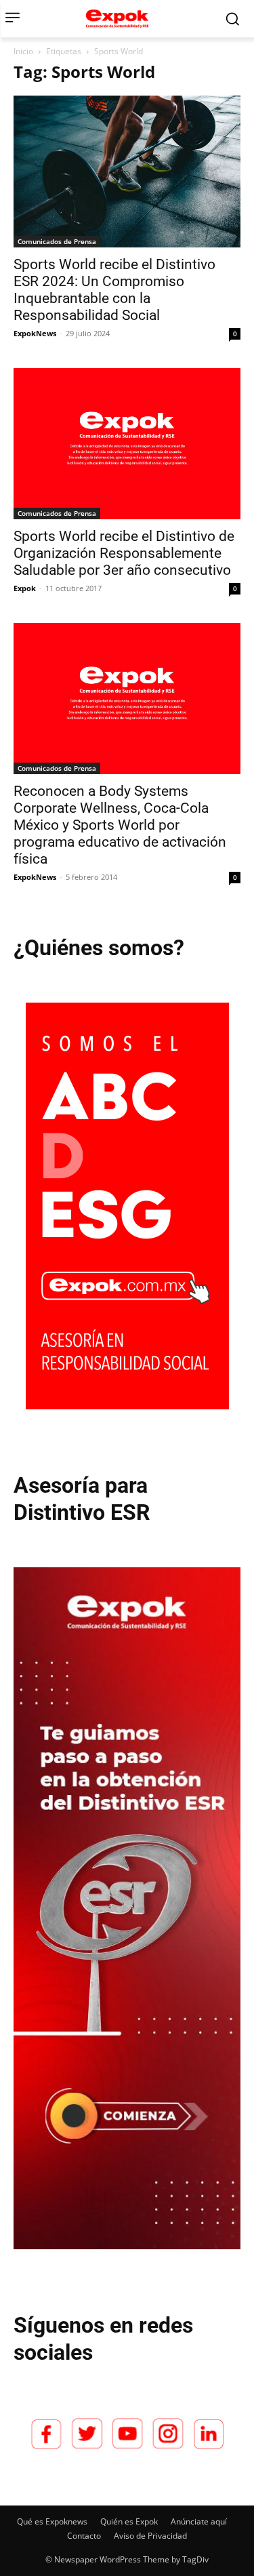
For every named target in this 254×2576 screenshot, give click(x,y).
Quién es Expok (129, 2521)
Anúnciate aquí (199, 2521)
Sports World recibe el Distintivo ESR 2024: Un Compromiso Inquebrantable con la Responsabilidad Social (114, 290)
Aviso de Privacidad (150, 2536)
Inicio (23, 51)
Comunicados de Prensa (57, 241)
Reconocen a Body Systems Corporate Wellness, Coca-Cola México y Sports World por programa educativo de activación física (120, 825)
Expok (25, 588)
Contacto (84, 2536)
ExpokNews (35, 333)
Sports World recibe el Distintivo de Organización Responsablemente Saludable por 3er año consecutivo (124, 553)
